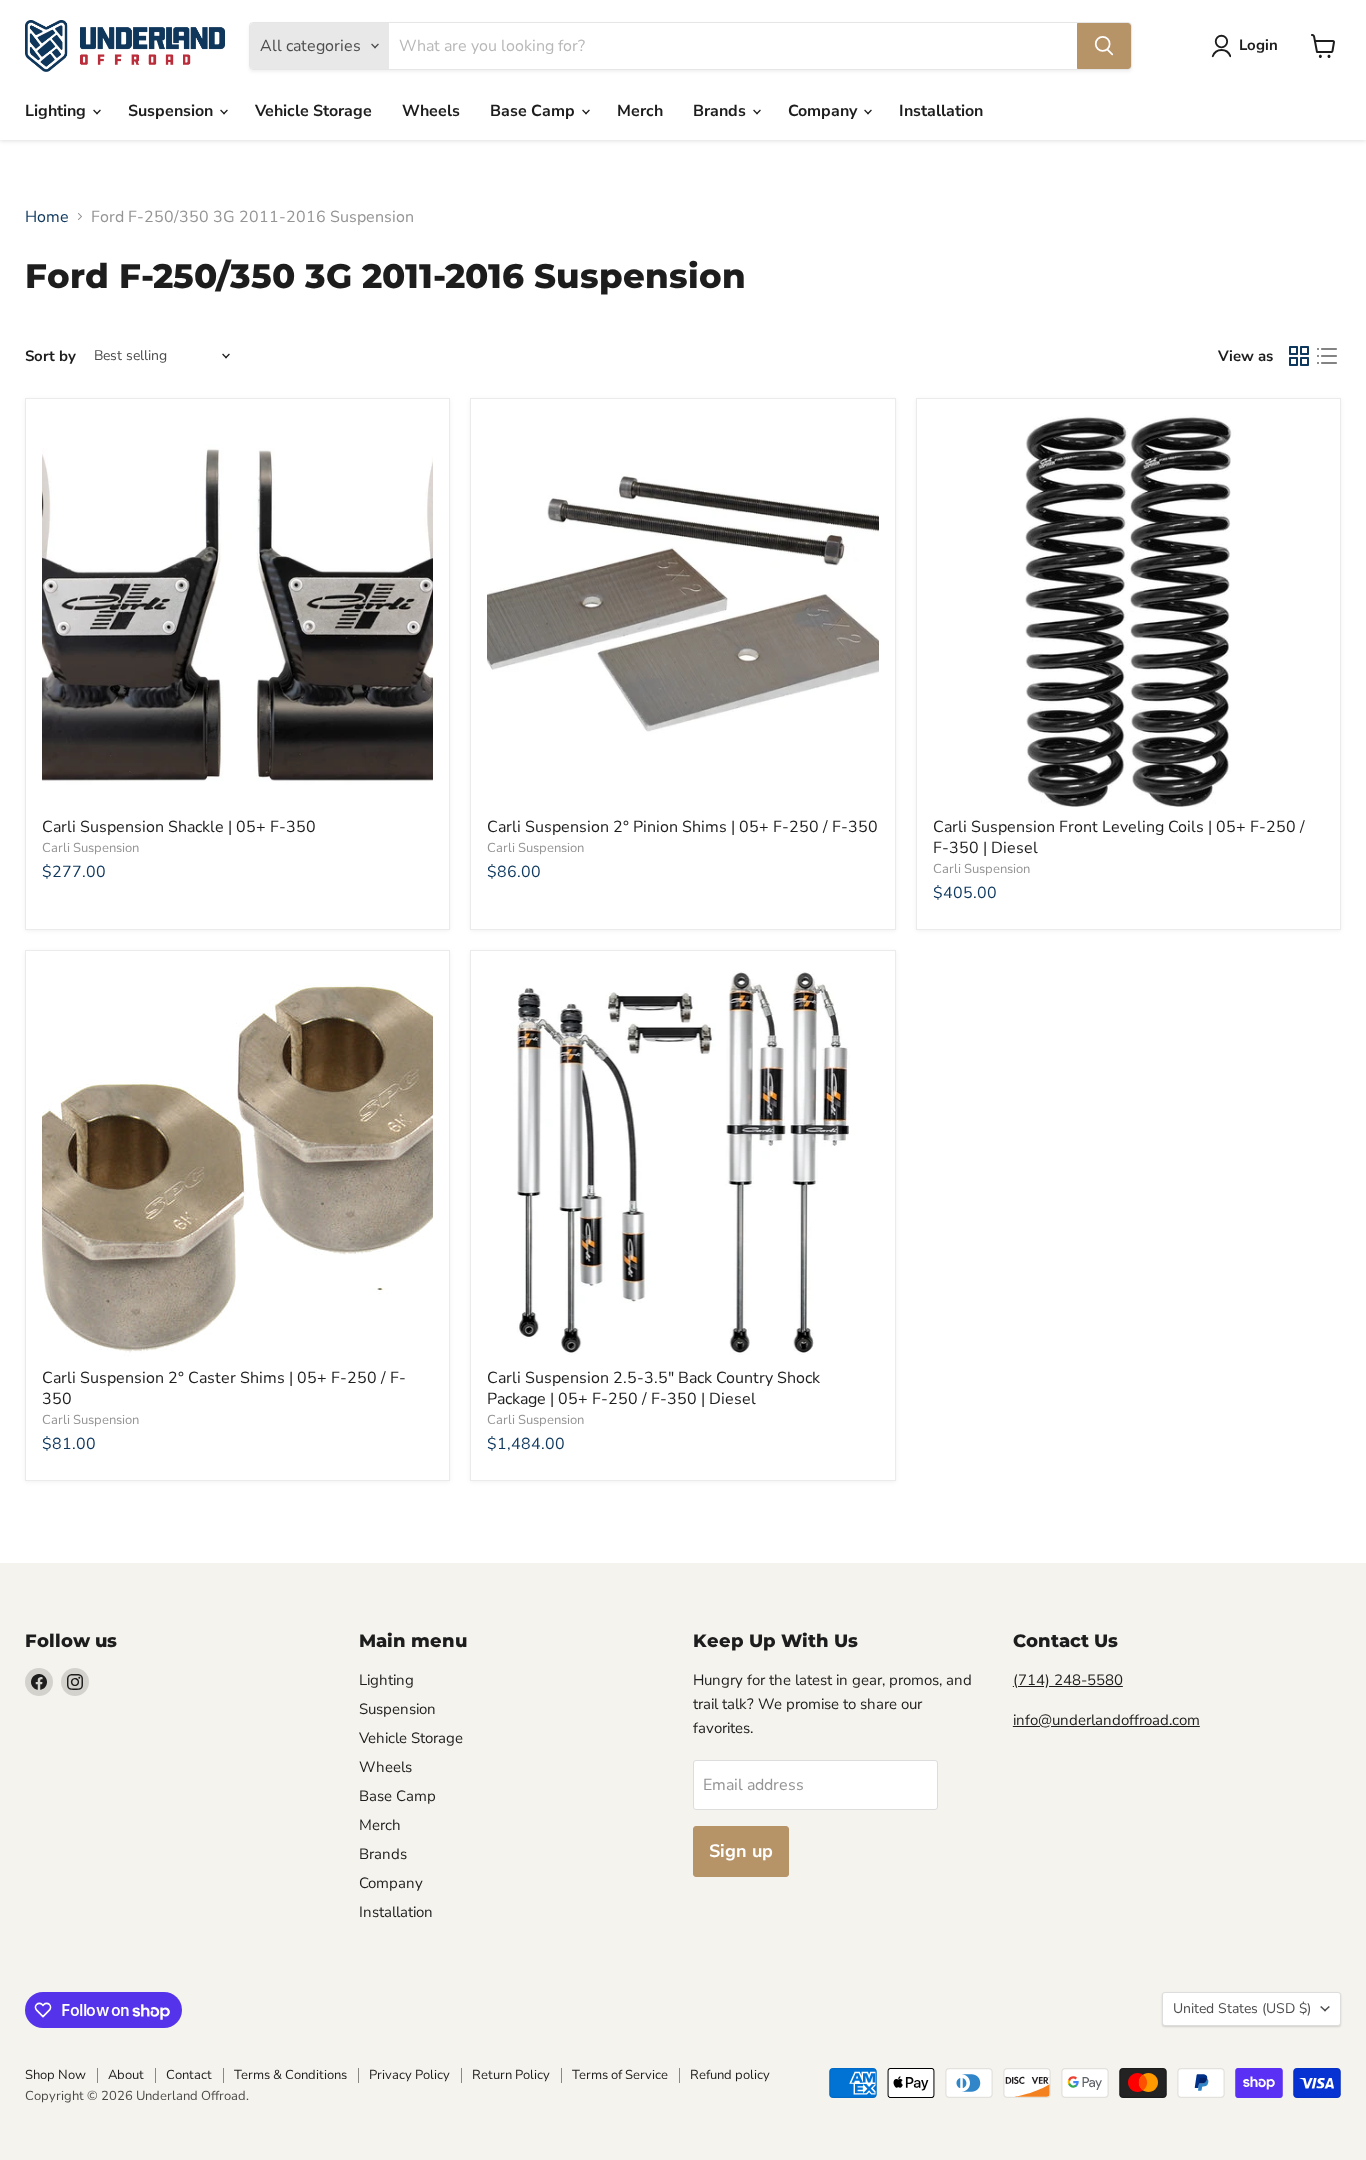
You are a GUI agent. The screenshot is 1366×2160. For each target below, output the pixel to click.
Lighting (57, 111)
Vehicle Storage (313, 111)
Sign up (741, 1851)
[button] (1248, 46)
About (126, 2075)
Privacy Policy (409, 2075)
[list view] (1327, 356)
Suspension (172, 111)
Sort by (50, 356)
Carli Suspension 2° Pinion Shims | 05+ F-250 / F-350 (682, 827)
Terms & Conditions (290, 2075)
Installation (941, 111)
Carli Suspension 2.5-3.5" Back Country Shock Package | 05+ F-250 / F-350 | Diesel (653, 1388)
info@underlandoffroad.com (1106, 1720)
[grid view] (1299, 356)
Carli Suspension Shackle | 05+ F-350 (179, 827)
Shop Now (55, 2075)
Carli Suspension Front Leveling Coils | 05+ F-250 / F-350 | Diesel (1119, 837)
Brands (721, 111)
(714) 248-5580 (1068, 1680)
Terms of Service (620, 2075)
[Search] (1104, 46)
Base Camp (534, 111)
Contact (189, 2075)
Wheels (431, 111)
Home (47, 217)
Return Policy (511, 2075)
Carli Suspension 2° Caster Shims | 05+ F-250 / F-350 (224, 1388)
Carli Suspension (90, 848)
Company (824, 111)
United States (1242, 2008)
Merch (640, 111)
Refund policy (730, 2075)
